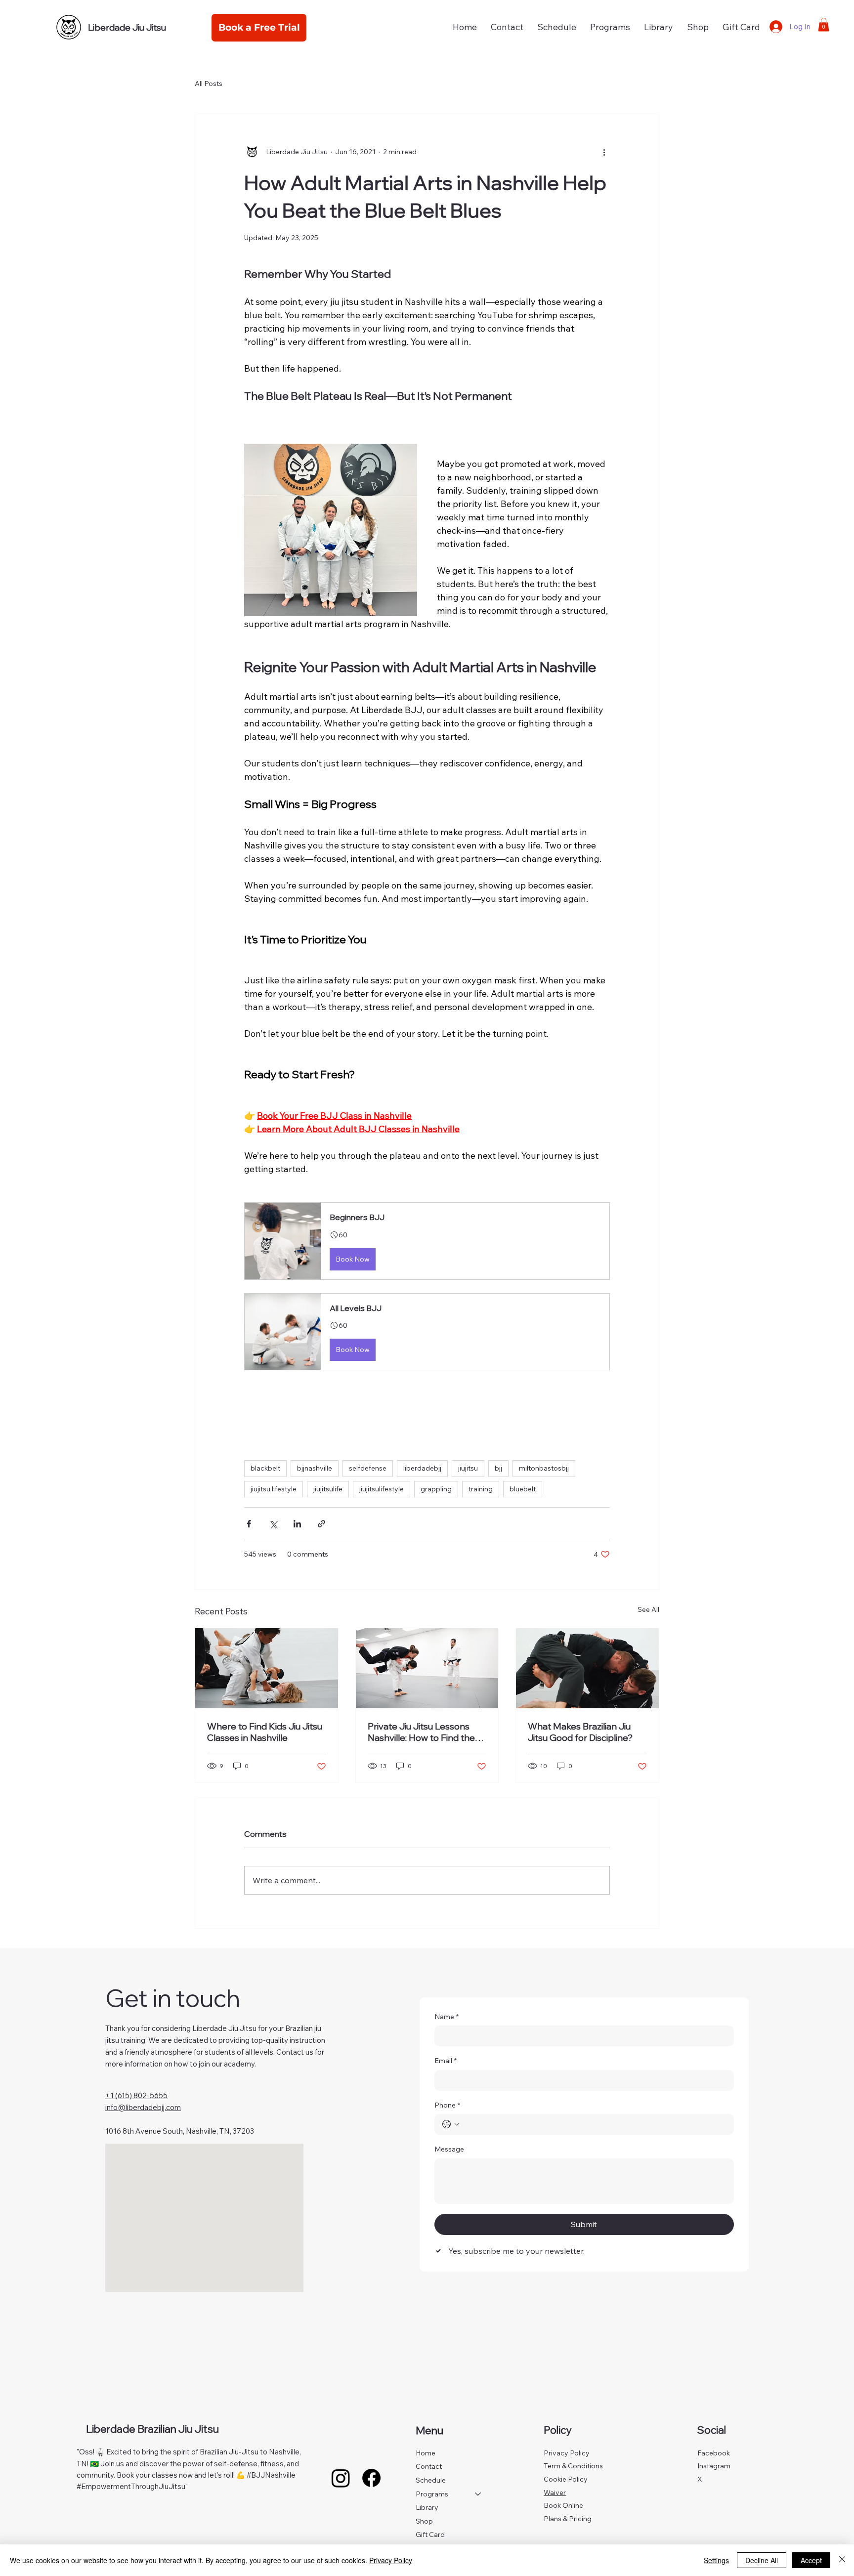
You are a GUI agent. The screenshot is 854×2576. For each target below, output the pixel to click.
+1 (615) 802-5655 (136, 2095)
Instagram (714, 2466)
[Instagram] (341, 2478)
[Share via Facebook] (249, 1524)
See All (648, 1609)
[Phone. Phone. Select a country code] (451, 2124)
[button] (610, 27)
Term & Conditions (573, 2466)
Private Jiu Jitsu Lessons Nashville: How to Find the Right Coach (421, 1732)
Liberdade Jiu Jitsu (127, 27)
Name (447, 2017)
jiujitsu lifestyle (274, 1489)
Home (426, 2453)
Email (446, 2061)
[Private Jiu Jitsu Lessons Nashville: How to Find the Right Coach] (427, 1668)
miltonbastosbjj (544, 1468)
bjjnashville (315, 1468)
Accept (811, 2560)
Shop (424, 2521)
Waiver (555, 2492)
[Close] (842, 2560)
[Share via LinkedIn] (297, 1524)
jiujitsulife (328, 1489)
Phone (447, 2105)
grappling (436, 1489)
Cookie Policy (566, 2479)
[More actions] (604, 152)
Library (427, 2507)
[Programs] (478, 2494)
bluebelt (523, 1489)
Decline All (762, 2560)
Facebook (714, 2453)
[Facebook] (371, 2478)
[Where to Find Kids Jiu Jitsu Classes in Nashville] (267, 1668)
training (481, 1489)
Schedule (431, 2480)
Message (449, 2149)
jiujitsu (468, 1468)
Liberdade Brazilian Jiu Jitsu (152, 2429)
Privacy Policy (567, 2453)
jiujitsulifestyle (382, 1489)
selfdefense (368, 1468)
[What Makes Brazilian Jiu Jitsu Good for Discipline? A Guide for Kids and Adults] (587, 1668)
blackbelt (265, 1468)
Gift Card (430, 2534)
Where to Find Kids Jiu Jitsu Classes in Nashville (265, 1732)
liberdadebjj (422, 1468)
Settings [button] (716, 2560)
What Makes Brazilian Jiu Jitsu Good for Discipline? (580, 1732)
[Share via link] (321, 1524)
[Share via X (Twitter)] (273, 1524)
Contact (429, 2466)
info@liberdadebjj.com (143, 2107)
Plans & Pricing (568, 2519)
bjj (498, 1468)
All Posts (209, 84)
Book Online (563, 2505)
